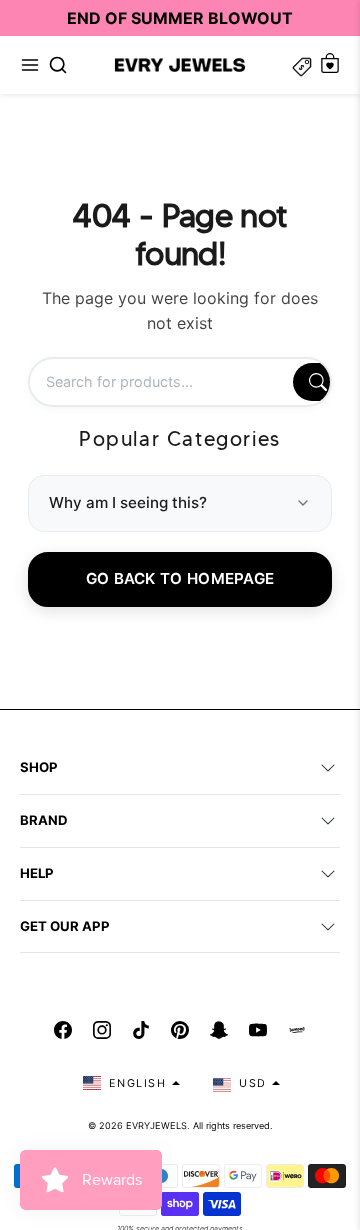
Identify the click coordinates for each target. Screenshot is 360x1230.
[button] (30, 65)
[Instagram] (102, 1030)
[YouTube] (258, 1030)
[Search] (318, 382)
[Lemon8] (297, 1030)
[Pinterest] (180, 1030)
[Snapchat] (219, 1030)
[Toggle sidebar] (302, 65)
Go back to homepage (180, 578)
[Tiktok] (141, 1030)
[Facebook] (63, 1030)
